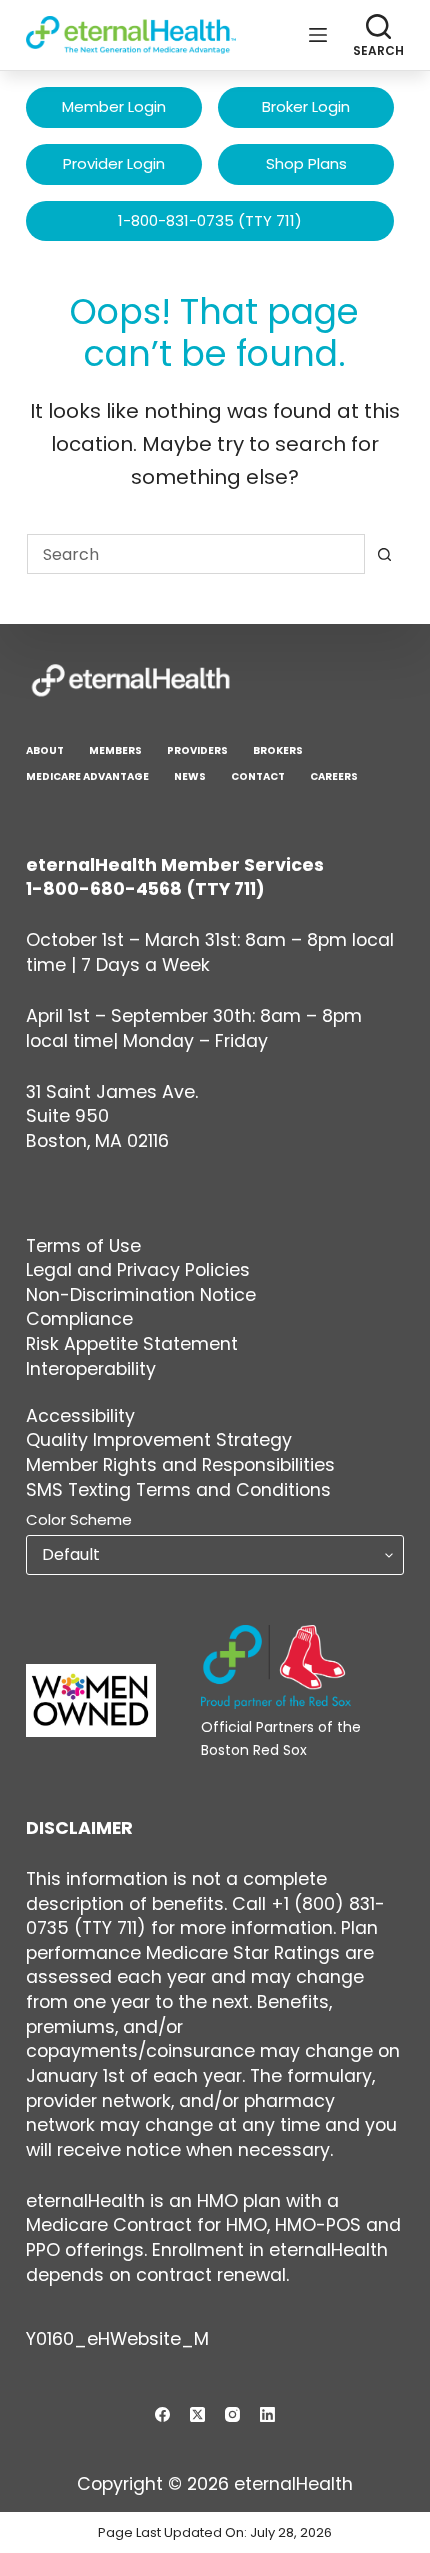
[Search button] (384, 554)
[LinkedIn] (267, 2414)
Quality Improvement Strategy (159, 1440)
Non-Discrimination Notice (141, 1295)
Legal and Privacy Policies (138, 1270)
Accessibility (80, 1416)
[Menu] (318, 35)
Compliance (79, 1319)
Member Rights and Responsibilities (180, 1465)
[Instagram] (232, 2414)
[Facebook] (162, 2414)
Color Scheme (79, 1519)
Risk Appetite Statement (132, 1344)
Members (115, 750)
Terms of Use (83, 1246)
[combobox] (196, 554)
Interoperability (91, 1369)
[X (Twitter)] (197, 2414)
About (45, 750)
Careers (334, 776)
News (190, 776)
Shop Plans (306, 163)
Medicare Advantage (87, 776)
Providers (197, 750)
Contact (258, 776)
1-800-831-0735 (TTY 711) (210, 220)
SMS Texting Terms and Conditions (178, 1490)
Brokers (278, 750)
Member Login (114, 106)
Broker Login (306, 106)
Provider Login (114, 163)
